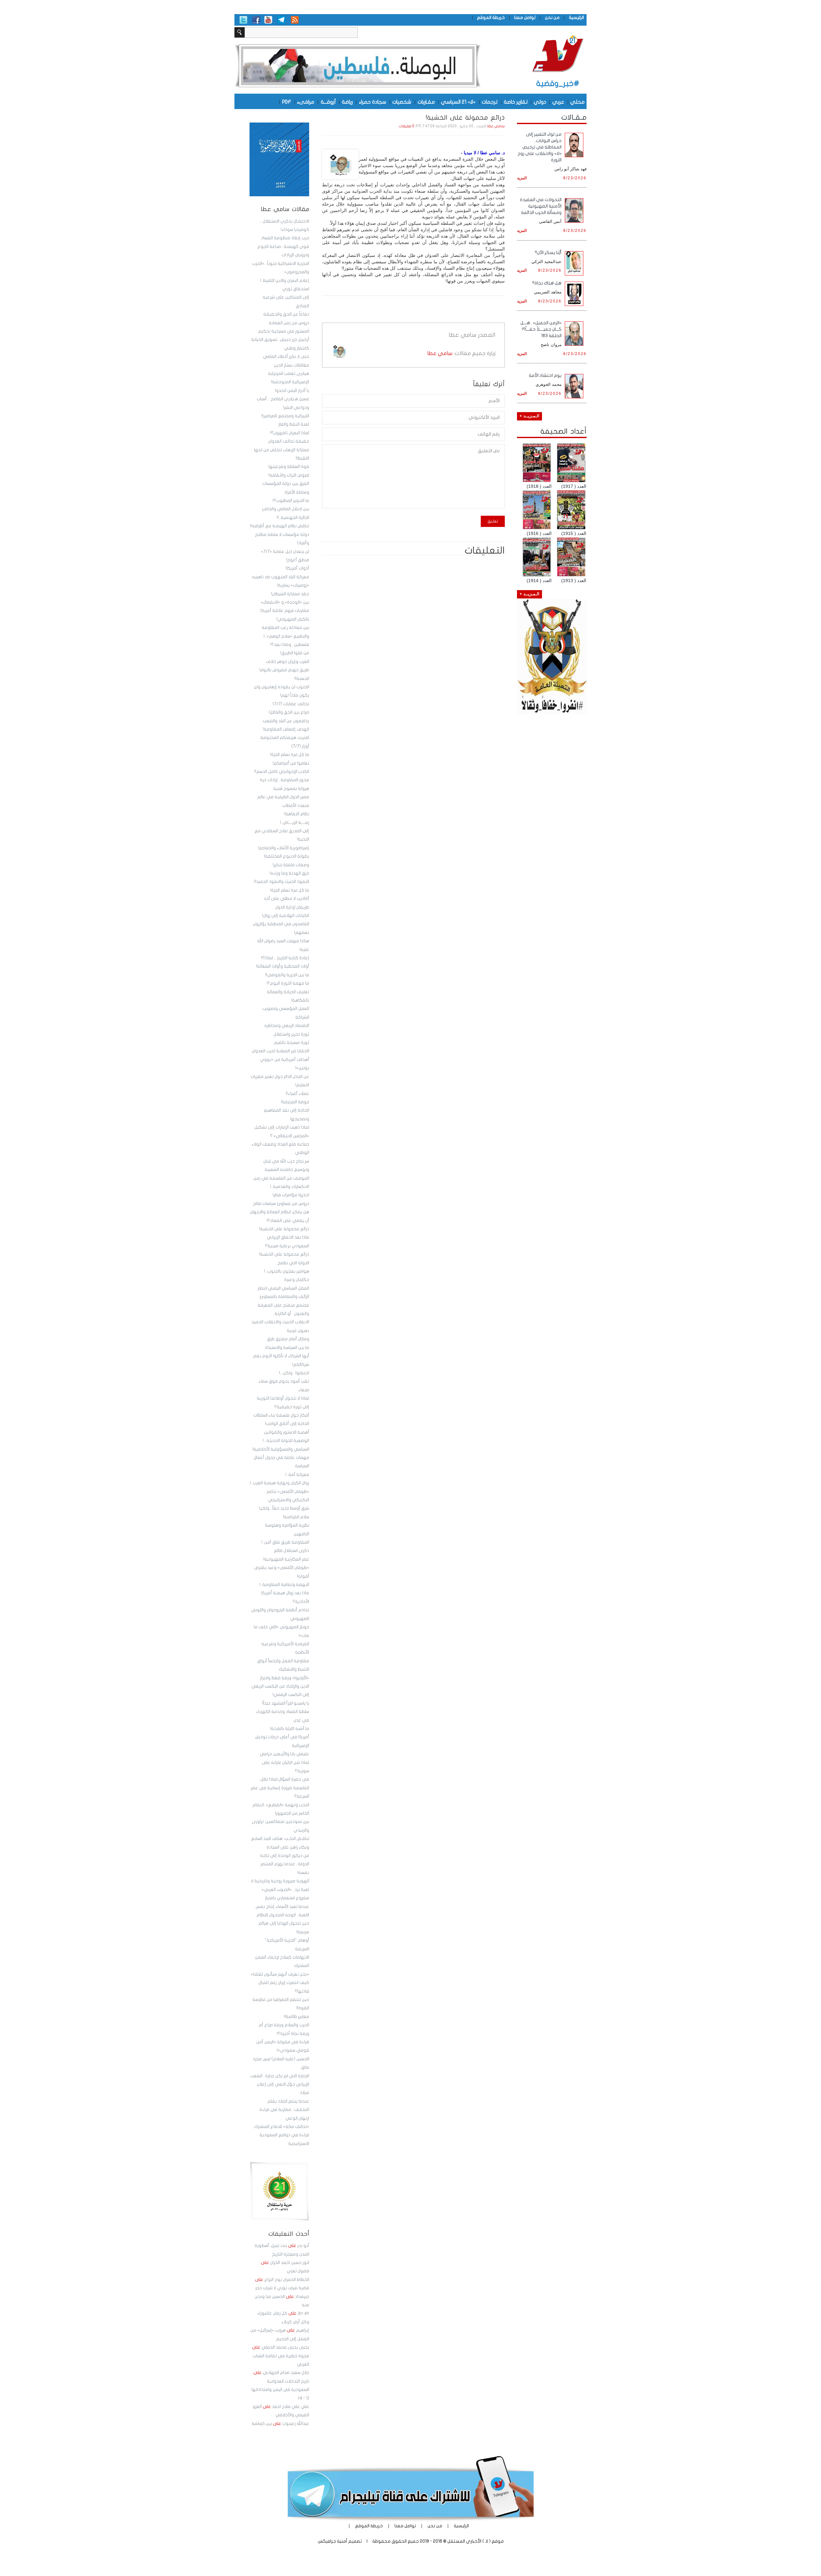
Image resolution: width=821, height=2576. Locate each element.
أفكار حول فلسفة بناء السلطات (281, 1415)
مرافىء (306, 102)
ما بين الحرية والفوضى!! (287, 975)
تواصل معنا (525, 17)
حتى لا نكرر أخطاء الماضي (286, 357)
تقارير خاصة (516, 102)
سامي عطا (496, 126)
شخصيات (402, 102)
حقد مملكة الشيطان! (290, 594)
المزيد (522, 178)
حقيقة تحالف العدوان (289, 441)
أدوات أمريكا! (297, 568)
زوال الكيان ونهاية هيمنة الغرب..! (279, 1483)
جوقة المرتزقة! (295, 1102)
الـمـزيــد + (529, 416)
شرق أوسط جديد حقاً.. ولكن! (284, 1508)
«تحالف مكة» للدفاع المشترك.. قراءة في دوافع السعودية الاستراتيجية (281, 2135)
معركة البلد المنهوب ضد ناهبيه (281, 577)
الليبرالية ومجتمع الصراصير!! (285, 416)
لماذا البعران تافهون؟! (290, 433)
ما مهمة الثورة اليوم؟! (288, 983)
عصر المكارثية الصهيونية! (286, 1559)
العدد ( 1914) (539, 580)
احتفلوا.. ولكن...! (294, 1373)
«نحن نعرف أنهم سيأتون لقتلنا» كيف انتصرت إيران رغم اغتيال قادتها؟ (280, 1983)
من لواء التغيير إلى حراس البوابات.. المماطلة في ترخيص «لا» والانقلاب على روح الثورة (540, 147)
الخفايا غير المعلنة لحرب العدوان (280, 1051)
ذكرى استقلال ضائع (292, 1551)
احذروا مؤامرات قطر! (291, 1195)
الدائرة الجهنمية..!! (293, 518)
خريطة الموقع (491, 17)
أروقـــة (328, 102)
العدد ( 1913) (574, 580)
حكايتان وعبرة (297, 1280)
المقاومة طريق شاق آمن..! (285, 1542)
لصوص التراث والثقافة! (289, 475)
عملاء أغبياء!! (297, 1094)
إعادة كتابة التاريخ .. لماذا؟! (285, 958)
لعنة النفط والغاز (294, 424)
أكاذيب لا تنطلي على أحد (286, 899)
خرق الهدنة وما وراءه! (289, 873)
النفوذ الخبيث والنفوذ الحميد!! (282, 882)
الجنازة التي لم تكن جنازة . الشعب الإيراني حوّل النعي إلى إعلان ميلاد (280, 2085)
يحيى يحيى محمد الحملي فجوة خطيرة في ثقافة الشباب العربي (281, 2356)
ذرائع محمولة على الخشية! (284, 1229)
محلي (577, 102)
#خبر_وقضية (558, 84)
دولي (540, 102)
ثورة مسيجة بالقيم (292, 1043)
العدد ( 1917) (574, 486)
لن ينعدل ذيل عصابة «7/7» (285, 552)
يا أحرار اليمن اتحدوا (292, 391)
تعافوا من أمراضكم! (291, 763)
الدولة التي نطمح (293, 1263)
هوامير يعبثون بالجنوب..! (287, 1271)
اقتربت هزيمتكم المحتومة (285, 738)
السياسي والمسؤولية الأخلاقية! (281, 1449)
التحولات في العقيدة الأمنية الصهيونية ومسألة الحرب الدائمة (541, 206)
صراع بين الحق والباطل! (289, 712)
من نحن (552, 17)
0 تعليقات (407, 126)
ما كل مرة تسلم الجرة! (290, 755)
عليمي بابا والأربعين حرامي (284, 1754)
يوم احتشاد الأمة (545, 375)
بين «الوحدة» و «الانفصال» (285, 602)
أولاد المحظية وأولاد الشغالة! (283, 966)
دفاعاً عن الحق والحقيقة (286, 314)
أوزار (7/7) (300, 746)
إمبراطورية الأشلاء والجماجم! (284, 848)
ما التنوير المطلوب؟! (291, 501)
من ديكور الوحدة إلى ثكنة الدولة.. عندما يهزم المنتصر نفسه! (285, 1864)
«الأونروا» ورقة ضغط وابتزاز (285, 1678)
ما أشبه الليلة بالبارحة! (290, 1729)
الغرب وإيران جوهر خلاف (288, 662)
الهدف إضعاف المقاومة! (286, 729)
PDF (287, 102)
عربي (558, 102)
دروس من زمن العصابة (289, 323)
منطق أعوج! (298, 560)
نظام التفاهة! (297, 814)
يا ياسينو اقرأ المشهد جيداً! (286, 1703)
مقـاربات (426, 102)
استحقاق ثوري (296, 289)
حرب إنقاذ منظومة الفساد (285, 238)
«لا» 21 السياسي (458, 102)
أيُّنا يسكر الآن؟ (548, 253)
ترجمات (490, 102)
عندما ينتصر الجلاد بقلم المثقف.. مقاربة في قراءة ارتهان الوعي (284, 2110)
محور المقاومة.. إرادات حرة (284, 780)
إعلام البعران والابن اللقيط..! (285, 281)
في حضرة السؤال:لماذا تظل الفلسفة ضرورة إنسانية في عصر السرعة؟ (280, 1788)
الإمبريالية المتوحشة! (290, 382)
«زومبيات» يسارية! (293, 585)
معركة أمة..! (297, 1475)
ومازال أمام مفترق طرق (288, 1339)
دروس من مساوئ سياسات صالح (281, 1204)
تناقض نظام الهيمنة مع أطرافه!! (279, 526)
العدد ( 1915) (574, 533)
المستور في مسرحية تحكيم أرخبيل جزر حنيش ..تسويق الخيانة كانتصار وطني (280, 340)
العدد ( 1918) (539, 486)
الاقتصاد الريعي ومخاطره (287, 1026)
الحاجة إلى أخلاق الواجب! (287, 1424)
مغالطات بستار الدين (292, 365)
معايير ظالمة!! (296, 2017)
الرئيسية (576, 17)
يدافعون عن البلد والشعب (286, 721)
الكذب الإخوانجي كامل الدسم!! (282, 772)
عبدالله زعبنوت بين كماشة (280, 2424)
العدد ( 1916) (539, 533)
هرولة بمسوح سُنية (291, 789)
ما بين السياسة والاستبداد (287, 1348)
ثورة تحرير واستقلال (291, 1034)
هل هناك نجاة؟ (547, 283)
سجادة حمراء (372, 102)
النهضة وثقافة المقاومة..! (284, 1585)
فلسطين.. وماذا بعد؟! (290, 645)
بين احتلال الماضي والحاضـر (286, 509)
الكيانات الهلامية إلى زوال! (286, 916)
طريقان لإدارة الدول (292, 907)
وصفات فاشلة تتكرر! (291, 865)
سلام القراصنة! (296, 1517)
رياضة (347, 102)
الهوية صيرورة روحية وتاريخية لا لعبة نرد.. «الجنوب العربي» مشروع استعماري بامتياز (280, 1890)
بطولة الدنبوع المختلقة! (287, 856)
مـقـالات (574, 117)
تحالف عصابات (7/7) (291, 704)
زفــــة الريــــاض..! (295, 823)
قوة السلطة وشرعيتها (289, 467)
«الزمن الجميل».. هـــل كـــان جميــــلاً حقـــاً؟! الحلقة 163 (541, 329)
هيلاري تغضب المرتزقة (289, 374)
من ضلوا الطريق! (295, 653)
